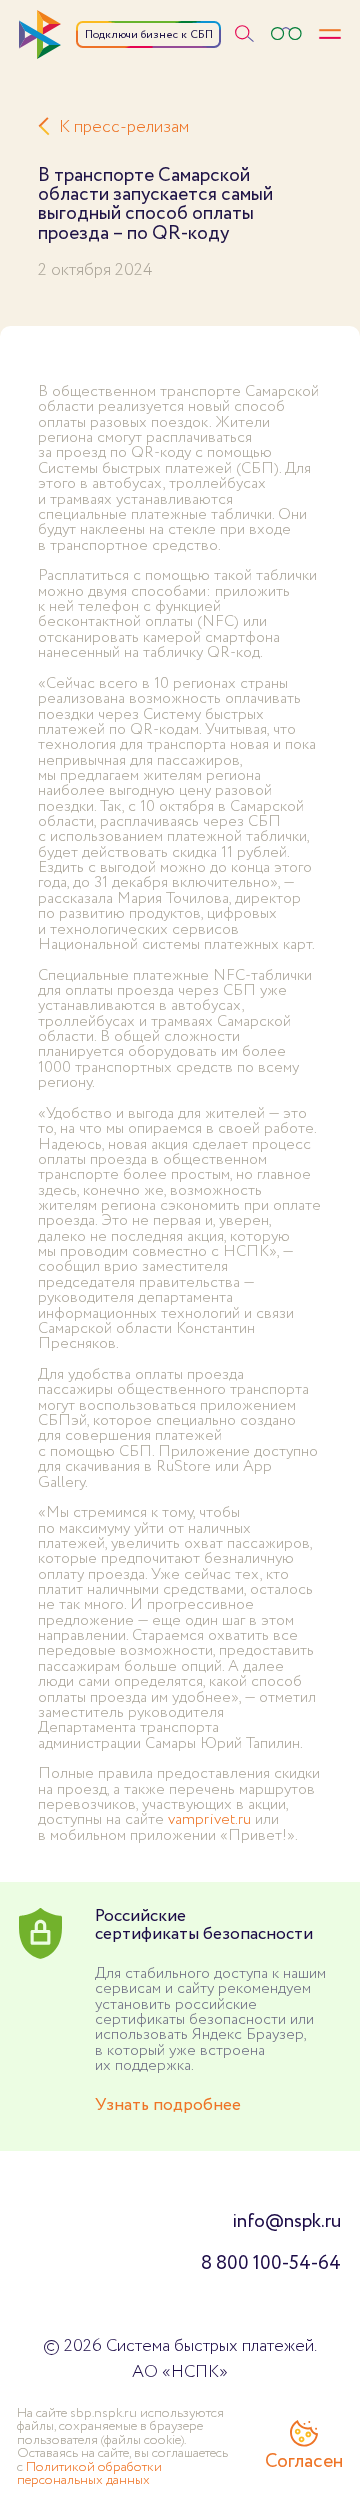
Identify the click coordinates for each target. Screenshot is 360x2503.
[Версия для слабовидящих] (286, 34)
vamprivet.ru (209, 1819)
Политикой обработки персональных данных (89, 2473)
